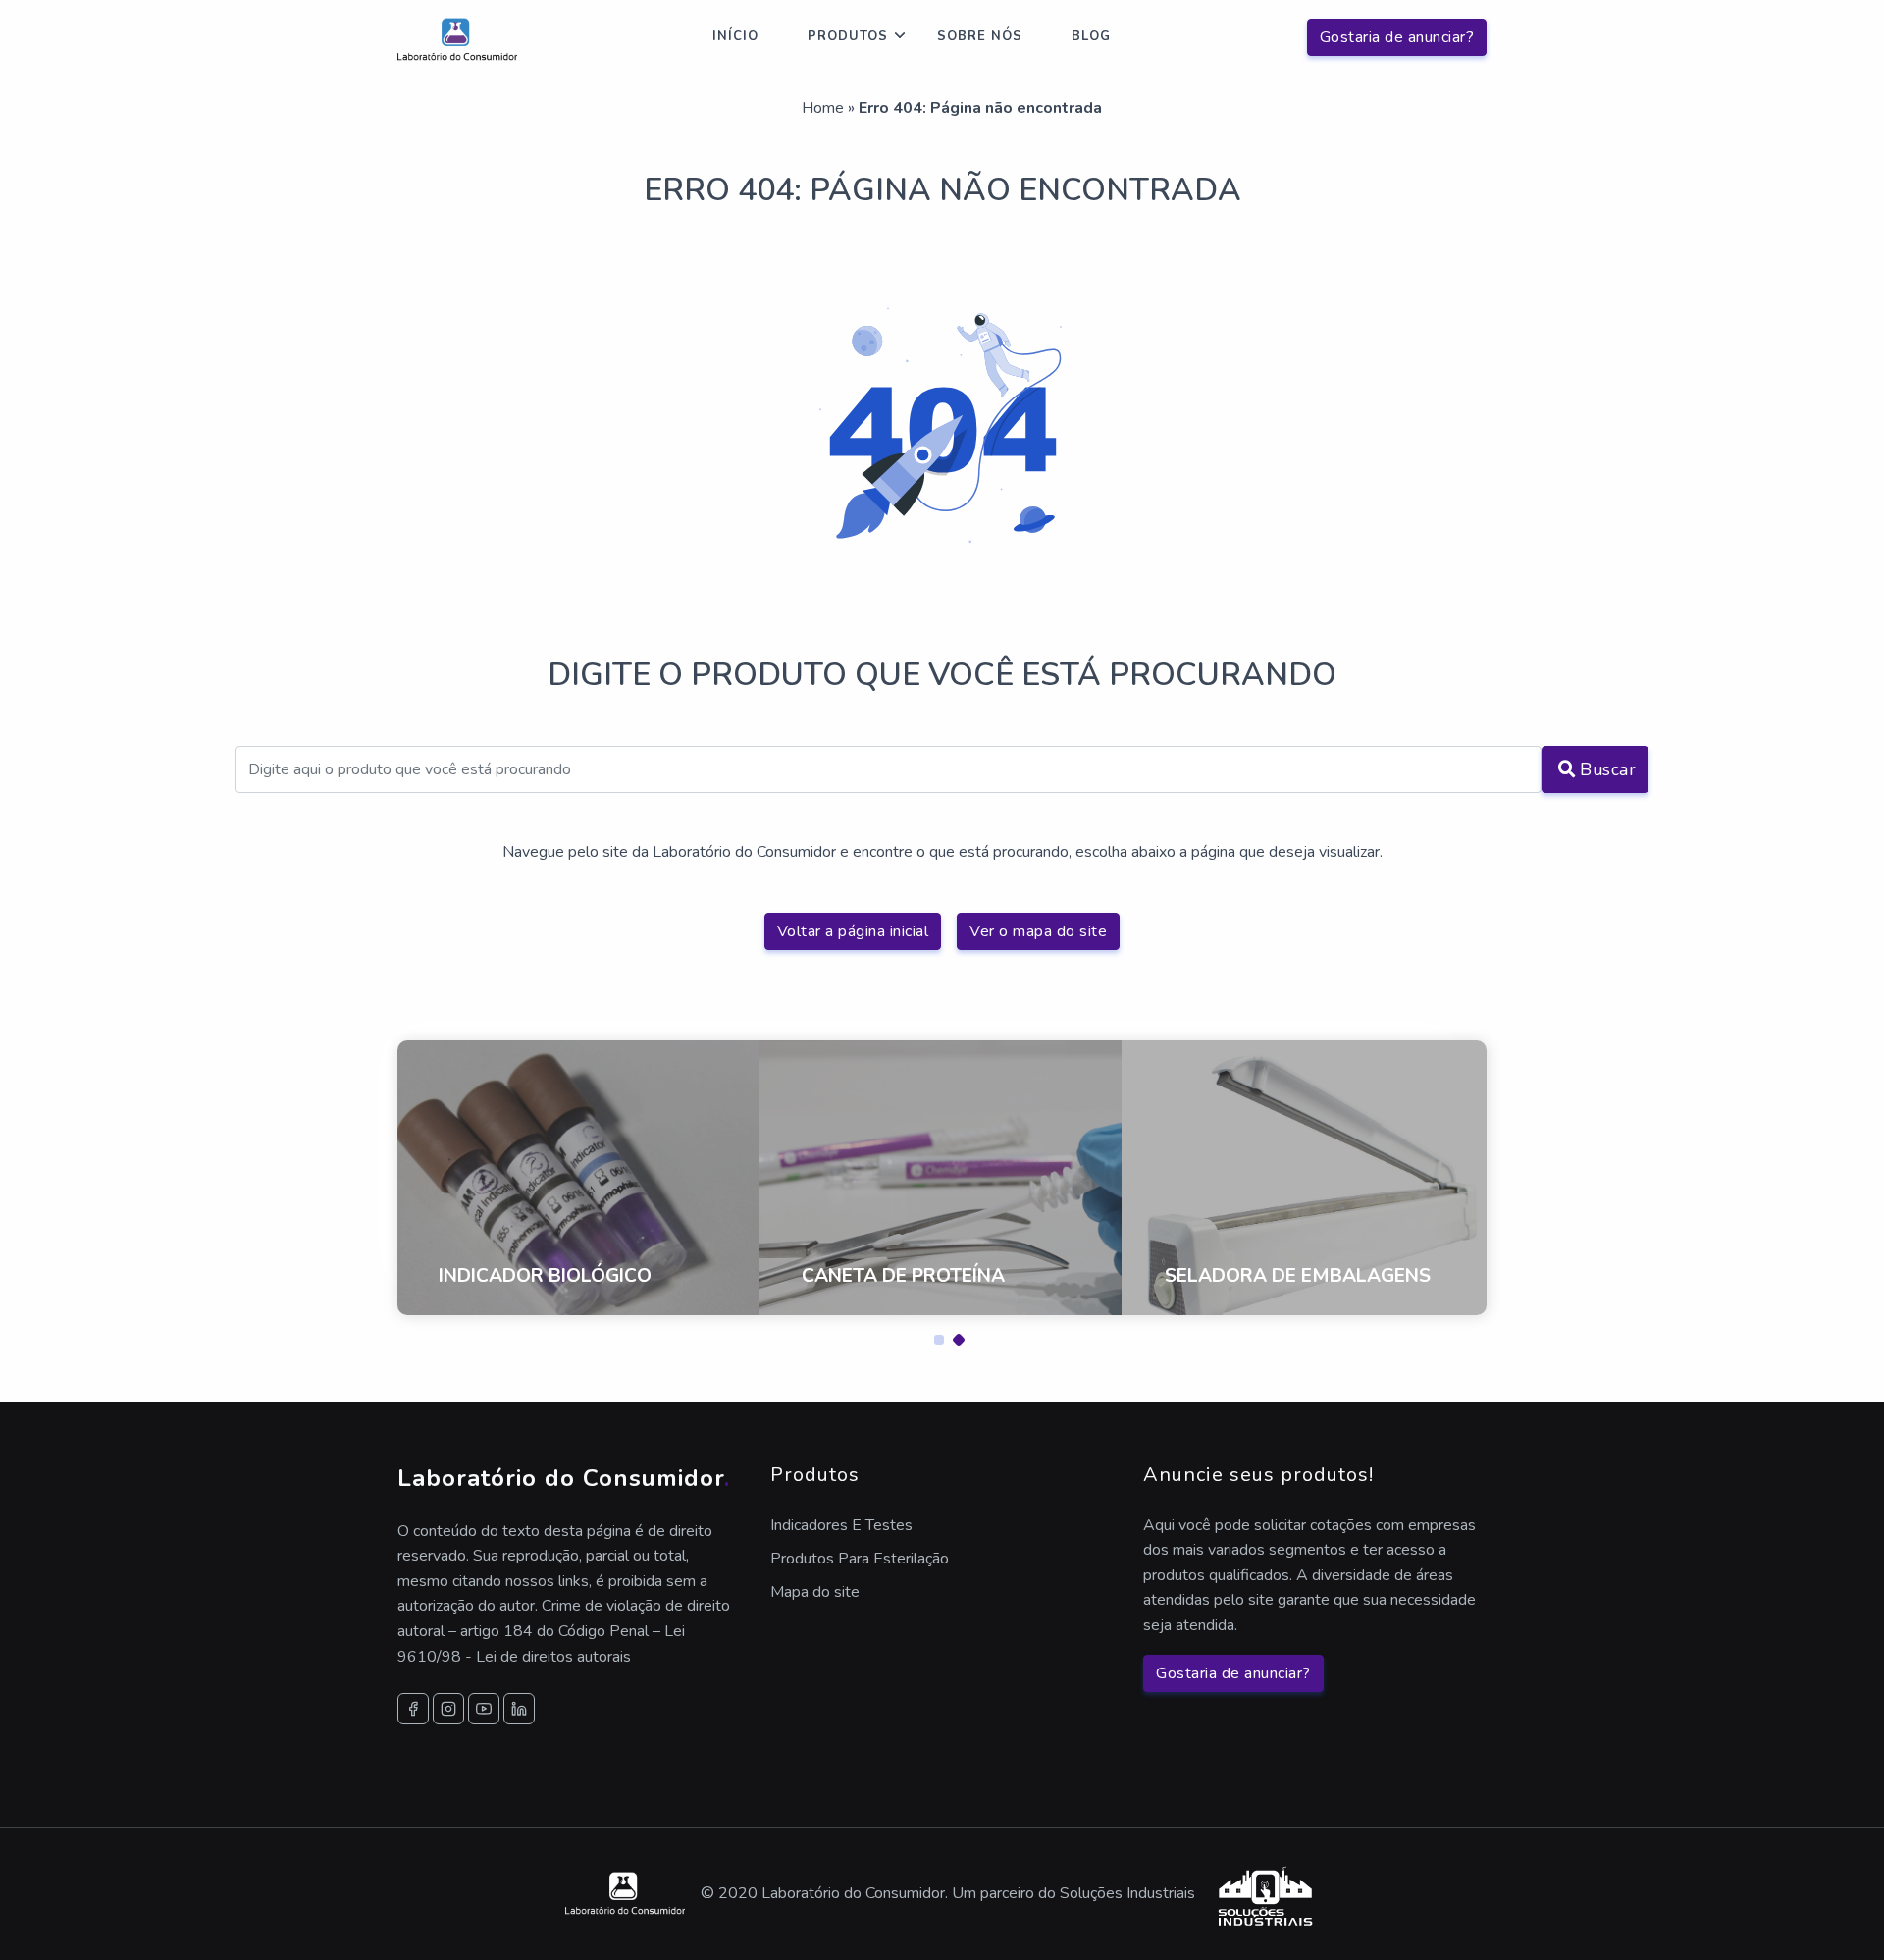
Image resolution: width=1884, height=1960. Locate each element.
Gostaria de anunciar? (1397, 37)
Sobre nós (980, 36)
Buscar (1608, 769)
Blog (1091, 36)
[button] (932, 1335)
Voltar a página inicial (853, 931)
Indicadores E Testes (841, 1525)
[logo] (457, 39)
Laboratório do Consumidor (564, 1478)
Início (735, 36)
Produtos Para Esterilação (860, 1559)
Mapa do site (815, 1592)
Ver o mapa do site (1038, 931)
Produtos (848, 36)
